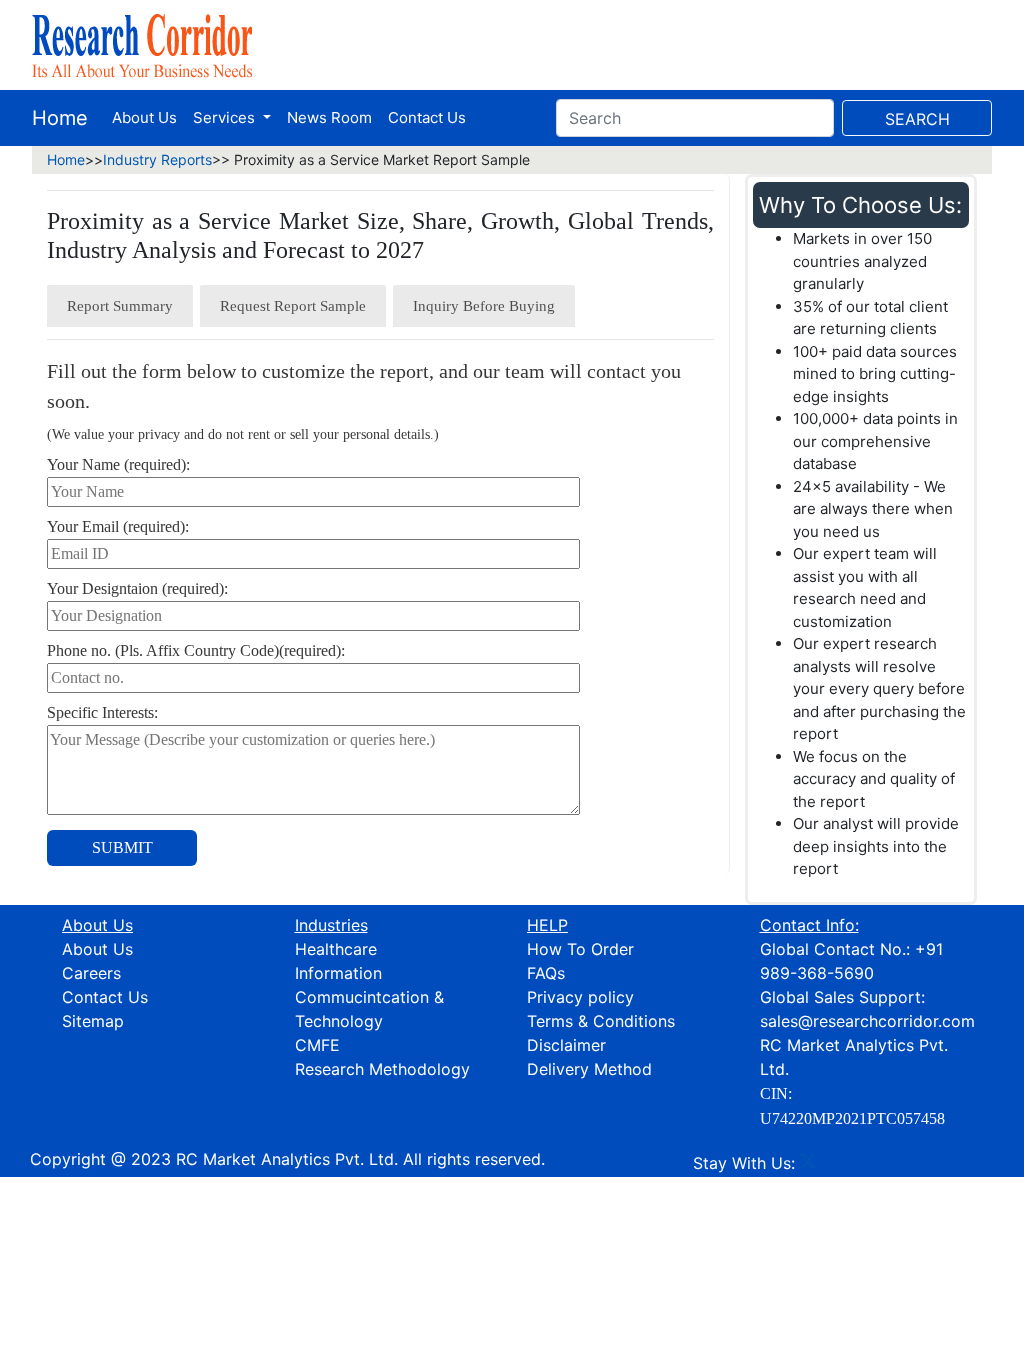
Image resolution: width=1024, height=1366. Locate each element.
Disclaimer (566, 1045)
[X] (808, 1163)
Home (60, 118)
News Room (329, 117)
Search (917, 119)
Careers (91, 973)
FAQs (546, 973)
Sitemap (93, 1021)
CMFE (317, 1045)
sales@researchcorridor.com (867, 1021)
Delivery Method (589, 1069)
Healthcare (336, 949)
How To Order (580, 949)
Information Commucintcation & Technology (369, 997)
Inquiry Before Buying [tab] (484, 306)
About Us (144, 117)
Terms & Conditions (601, 1021)
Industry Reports (157, 159)
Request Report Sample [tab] (293, 306)
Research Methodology (382, 1069)
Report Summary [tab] (120, 306)
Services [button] (226, 117)
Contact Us (427, 117)
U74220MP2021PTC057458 (852, 1118)
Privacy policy (580, 997)
